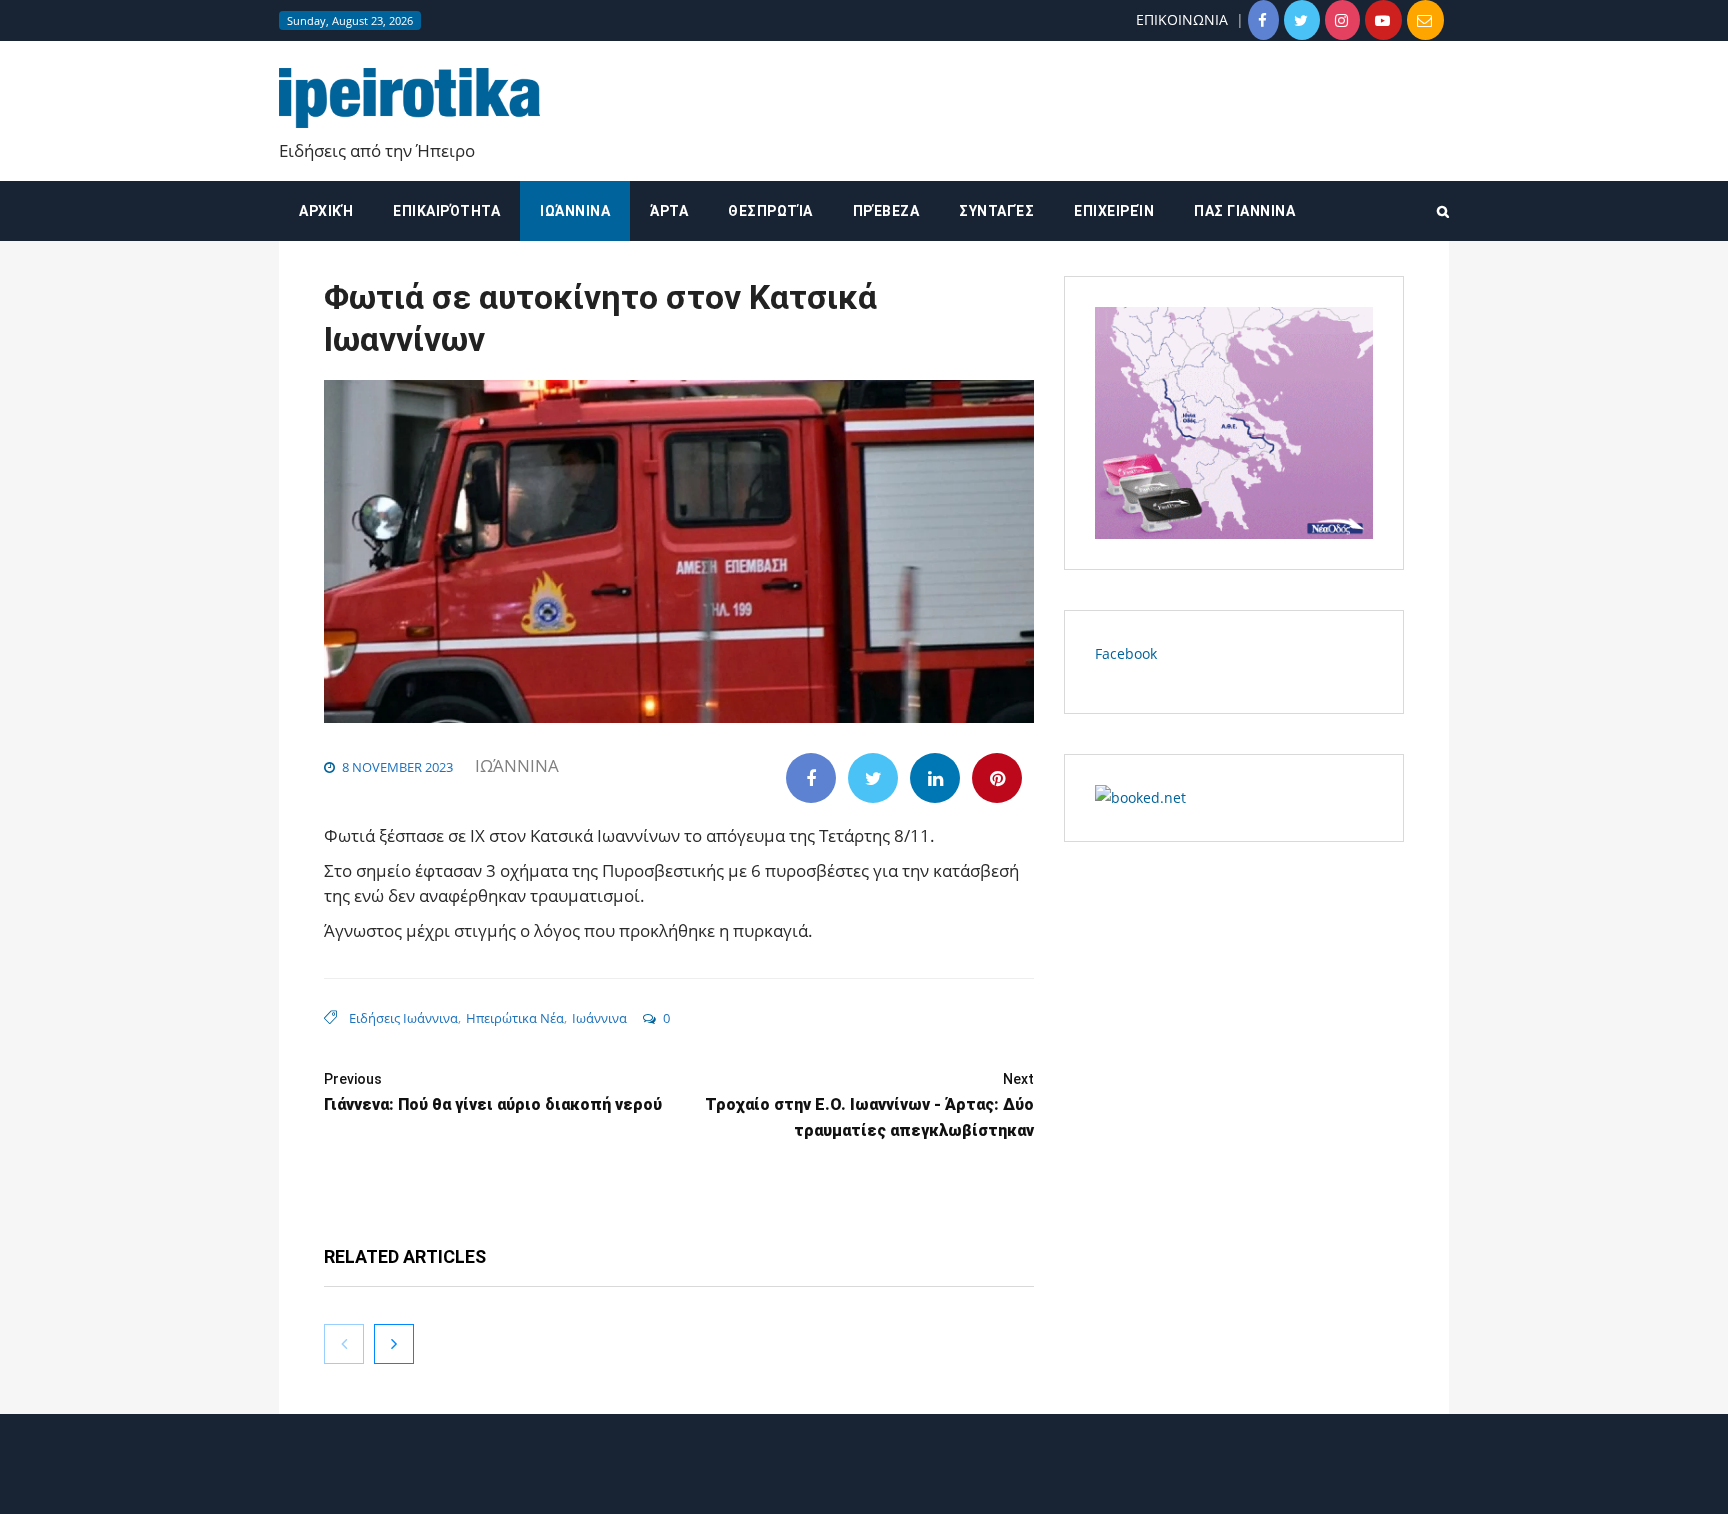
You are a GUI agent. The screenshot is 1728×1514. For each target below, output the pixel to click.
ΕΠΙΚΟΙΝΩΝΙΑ (1182, 19)
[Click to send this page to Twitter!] (873, 778)
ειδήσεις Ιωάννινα (403, 1018)
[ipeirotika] (409, 98)
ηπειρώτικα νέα (515, 1018)
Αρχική (326, 211)
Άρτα (669, 211)
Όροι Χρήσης (864, 1481)
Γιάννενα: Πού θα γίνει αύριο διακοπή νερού (493, 1092)
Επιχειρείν (1114, 211)
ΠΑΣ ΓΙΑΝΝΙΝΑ (1244, 211)
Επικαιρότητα (446, 211)
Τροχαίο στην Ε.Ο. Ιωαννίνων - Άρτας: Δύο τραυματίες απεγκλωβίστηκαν (869, 1105)
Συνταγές (996, 211)
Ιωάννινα (575, 211)
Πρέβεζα (886, 211)
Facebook (1126, 653)
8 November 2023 (397, 767)
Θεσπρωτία (770, 211)
